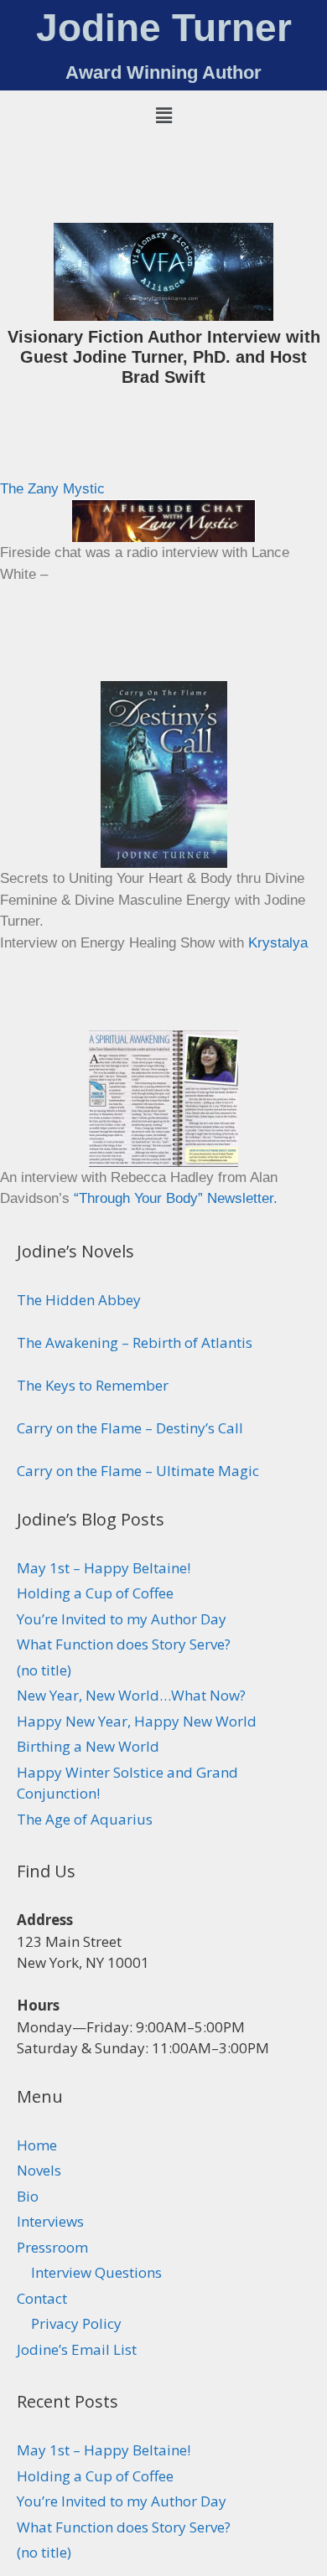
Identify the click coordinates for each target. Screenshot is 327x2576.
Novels (39, 2170)
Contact (42, 2298)
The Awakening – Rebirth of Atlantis (135, 1342)
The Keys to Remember (93, 1385)
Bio (28, 2196)
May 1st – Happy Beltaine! (104, 1568)
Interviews (50, 2221)
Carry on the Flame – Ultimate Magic (138, 1471)
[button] (163, 115)
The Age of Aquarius (85, 1819)
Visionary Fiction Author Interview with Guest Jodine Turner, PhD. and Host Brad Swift (164, 357)
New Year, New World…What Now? (131, 1695)
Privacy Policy (76, 2323)
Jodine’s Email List (77, 2349)
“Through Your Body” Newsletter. (176, 1198)
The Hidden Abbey (79, 1300)
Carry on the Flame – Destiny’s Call (130, 1428)
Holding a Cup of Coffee (95, 1593)
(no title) (44, 1670)
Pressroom (52, 2247)
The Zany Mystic (52, 489)
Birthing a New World (88, 1746)
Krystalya (278, 943)
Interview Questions (96, 2272)
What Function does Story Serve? (124, 1644)
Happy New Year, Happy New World (137, 1721)
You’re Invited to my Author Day (122, 1619)
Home (37, 2145)
